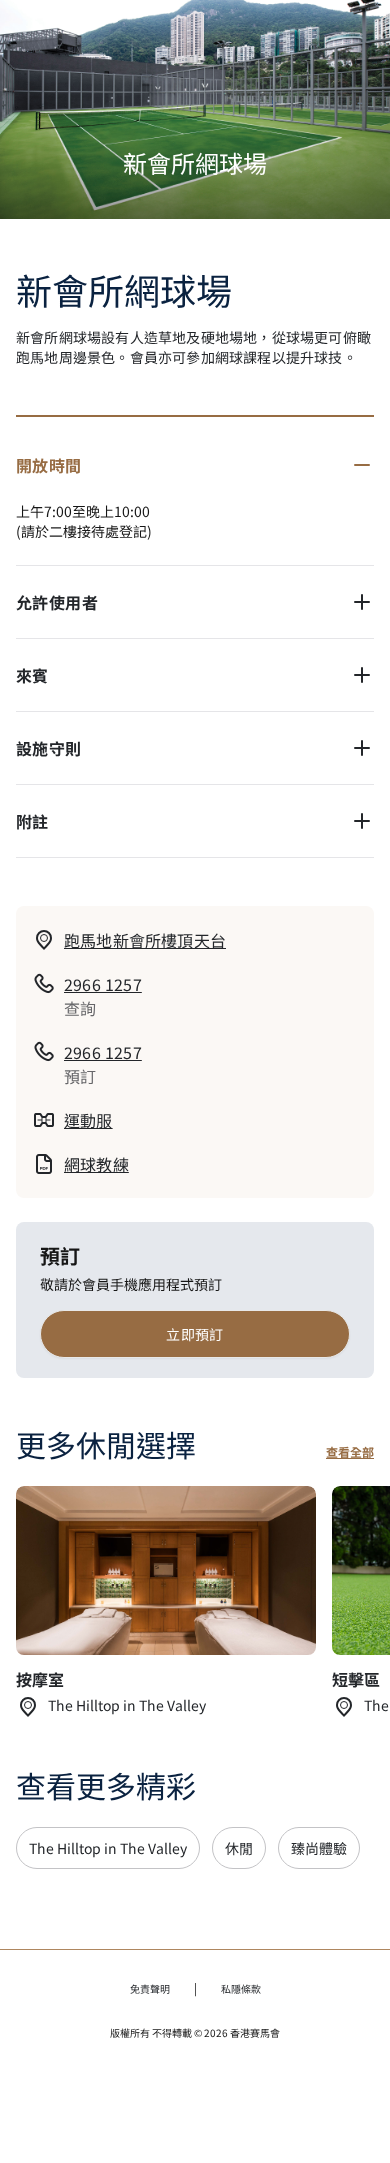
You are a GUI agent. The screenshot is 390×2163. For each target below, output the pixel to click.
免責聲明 (150, 1988)
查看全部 (350, 1452)
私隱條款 (241, 1988)
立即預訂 (195, 1334)
